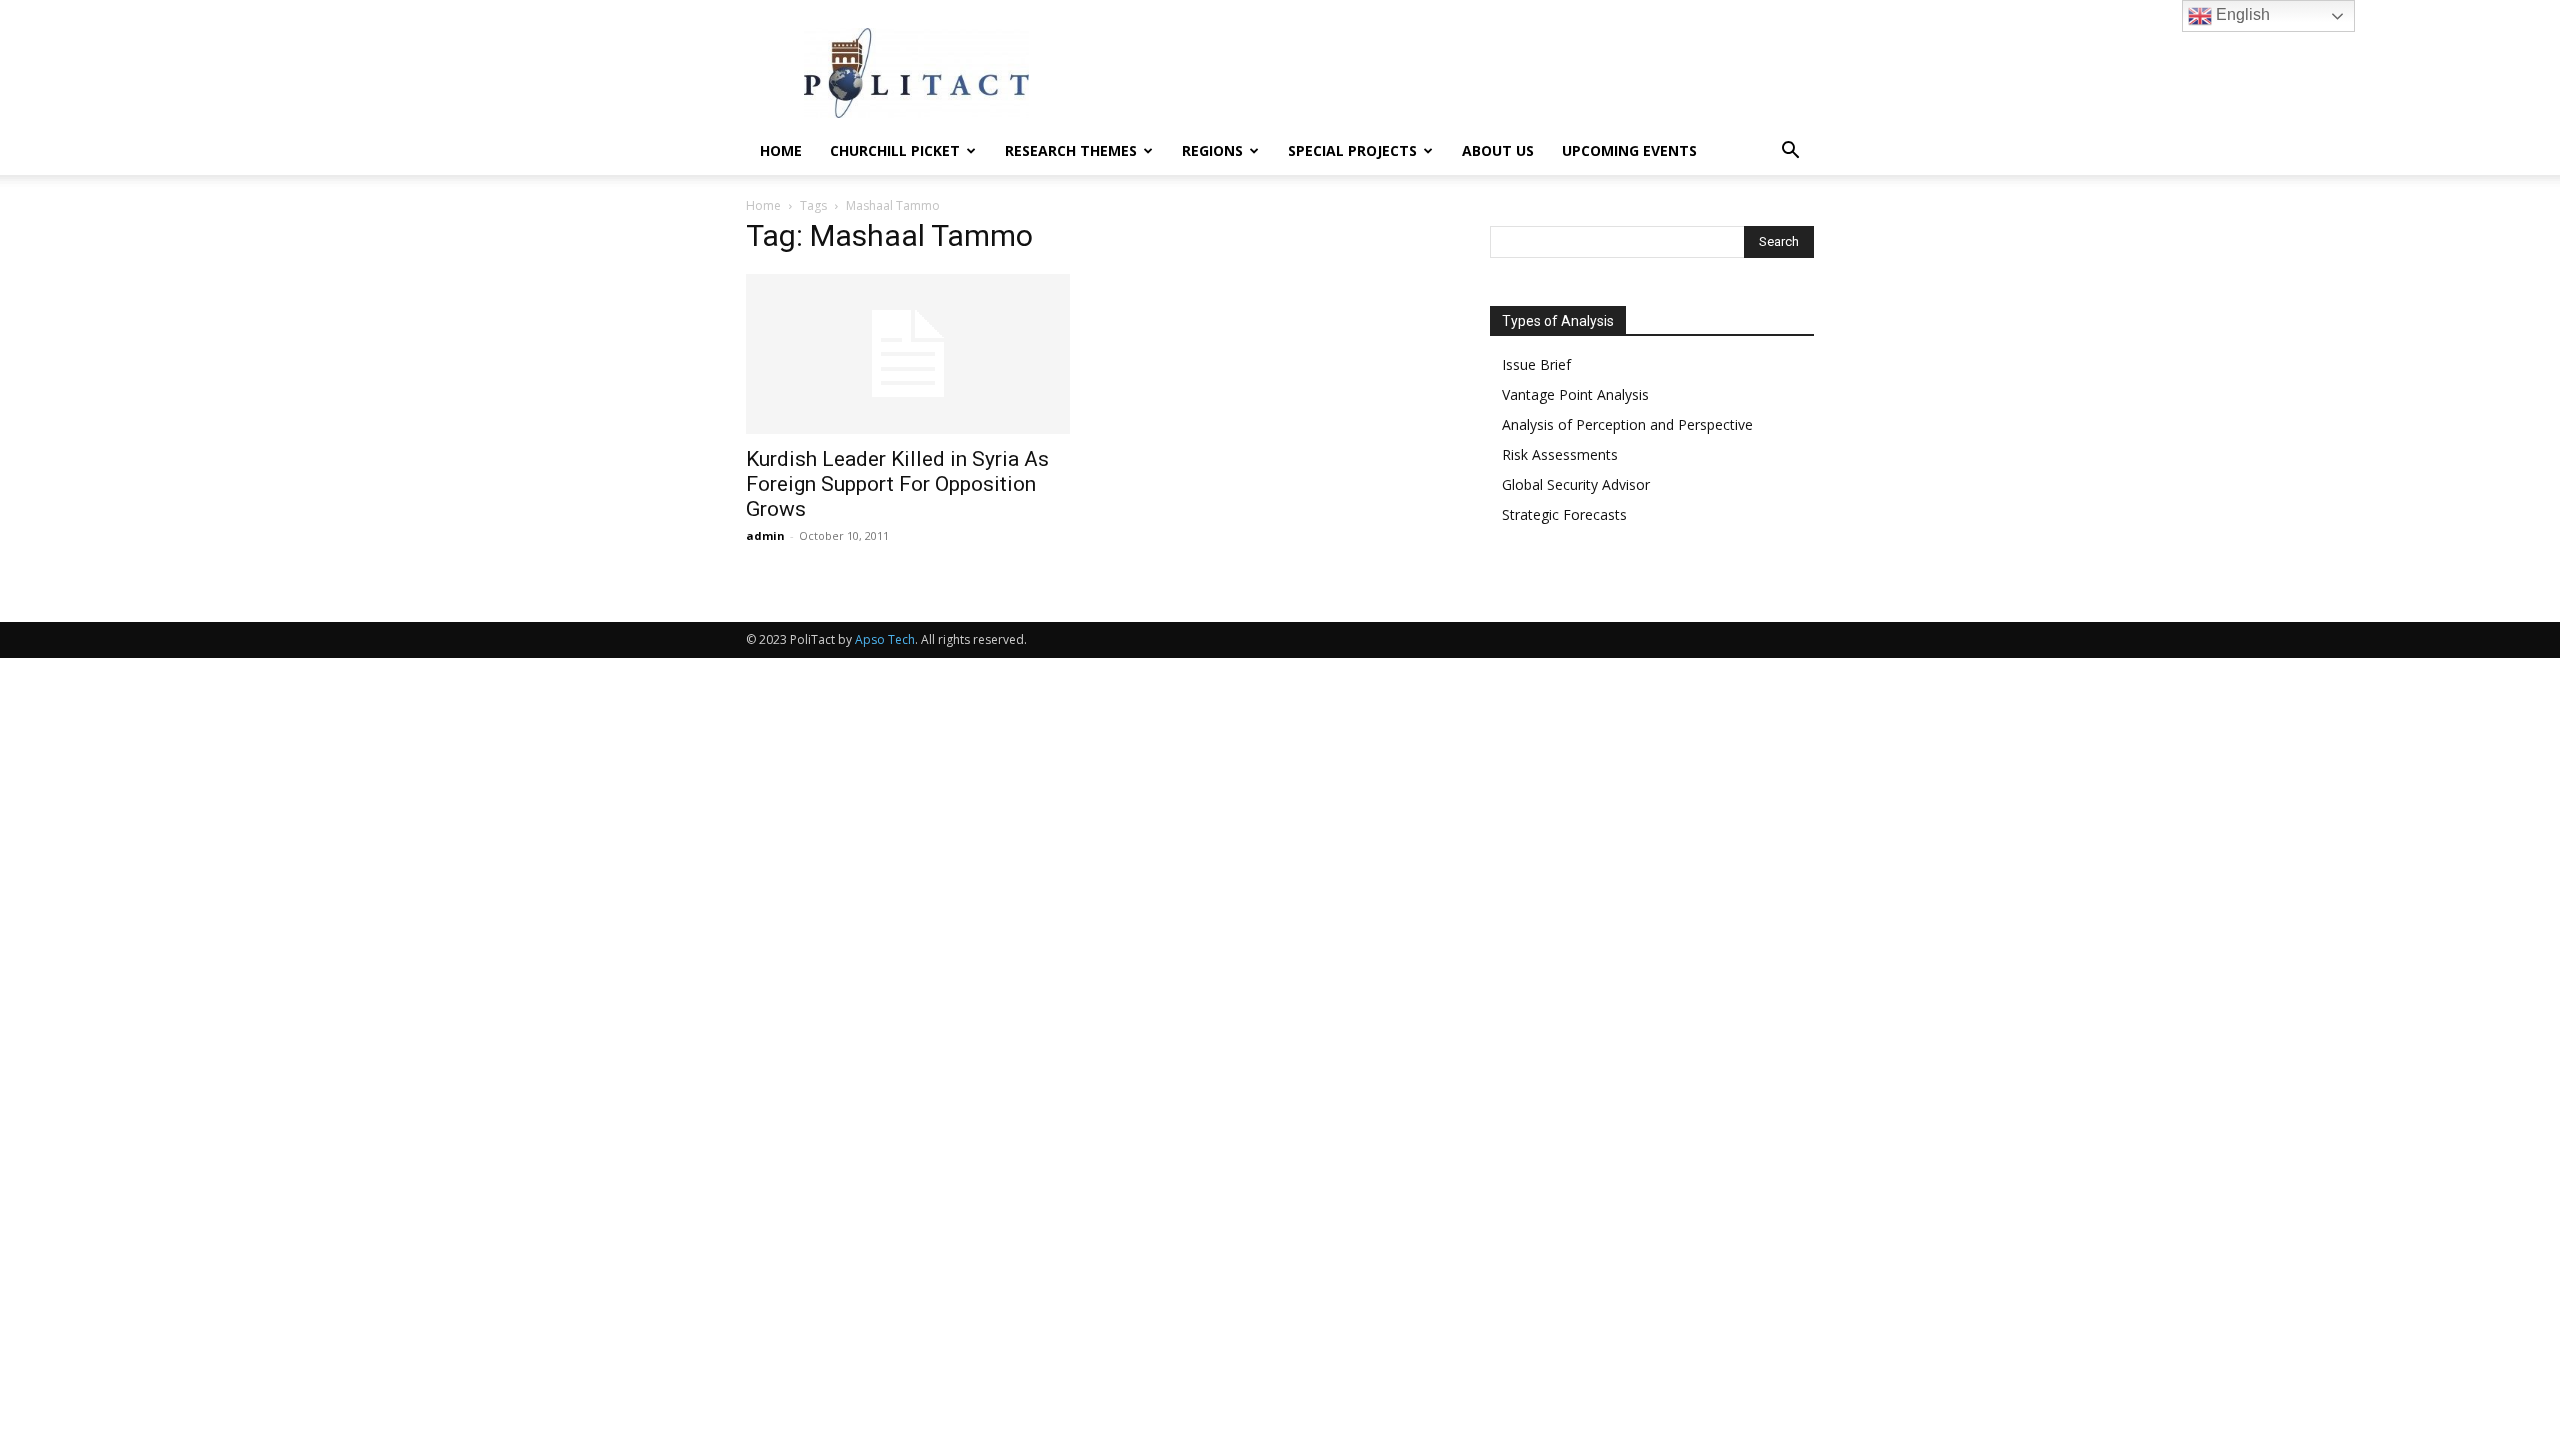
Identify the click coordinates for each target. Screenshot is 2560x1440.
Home (781, 150)
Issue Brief (1536, 364)
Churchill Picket (895, 150)
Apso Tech (885, 639)
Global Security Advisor (1576, 484)
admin (765, 535)
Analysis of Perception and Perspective (1627, 424)
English (2241, 14)
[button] (1790, 152)
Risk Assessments (1560, 454)
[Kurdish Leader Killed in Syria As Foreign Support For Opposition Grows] (908, 354)
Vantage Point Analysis (1575, 394)
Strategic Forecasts (1564, 514)
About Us (1498, 150)
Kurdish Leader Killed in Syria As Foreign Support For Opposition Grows (897, 484)
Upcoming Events (1629, 150)
